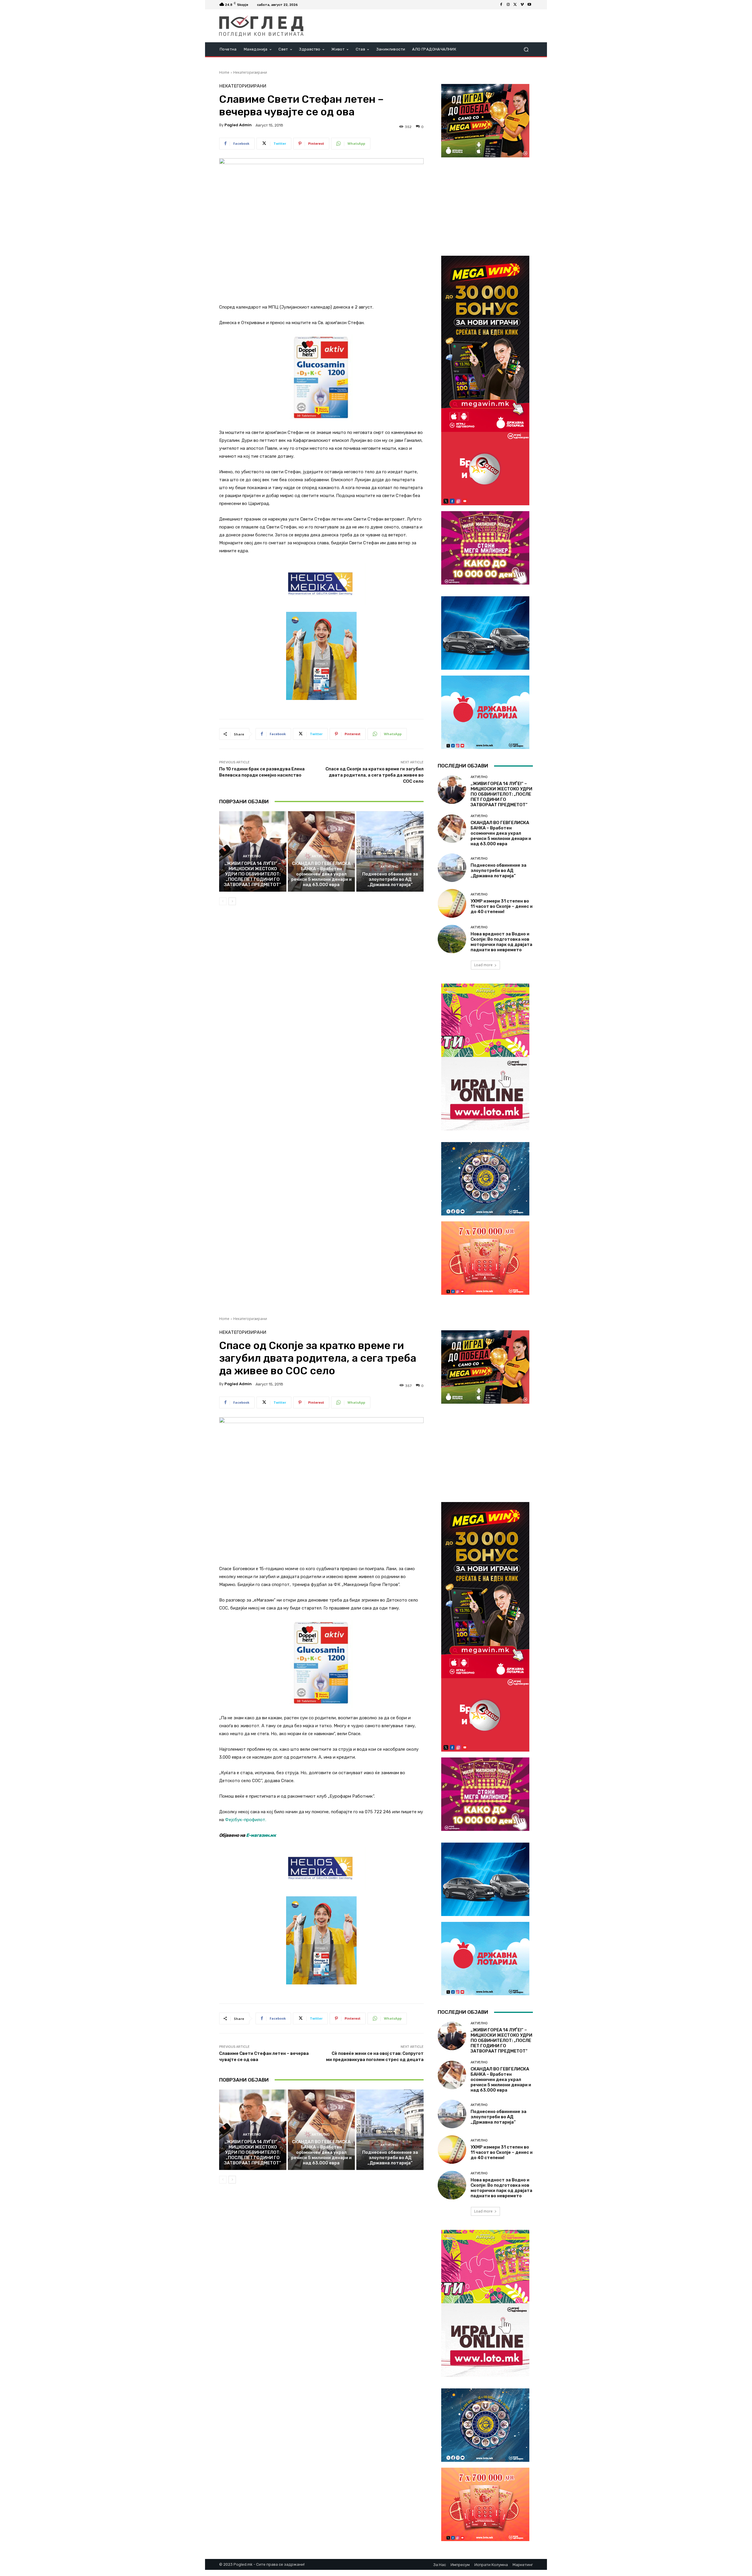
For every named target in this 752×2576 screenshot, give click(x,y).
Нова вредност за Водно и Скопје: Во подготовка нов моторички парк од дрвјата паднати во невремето (501, 942)
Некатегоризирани (250, 72)
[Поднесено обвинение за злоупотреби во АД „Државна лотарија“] (390, 851)
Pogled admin (238, 125)
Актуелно (252, 856)
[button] (526, 49)
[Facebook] (501, 5)
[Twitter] (515, 5)
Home (224, 72)
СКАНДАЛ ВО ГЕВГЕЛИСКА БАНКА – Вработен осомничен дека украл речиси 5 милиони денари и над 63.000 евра (321, 874)
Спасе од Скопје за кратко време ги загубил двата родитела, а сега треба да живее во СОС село (375, 775)
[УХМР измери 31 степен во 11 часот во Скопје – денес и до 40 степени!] (452, 903)
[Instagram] (508, 5)
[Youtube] (529, 5)
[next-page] (232, 901)
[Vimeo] (522, 5)
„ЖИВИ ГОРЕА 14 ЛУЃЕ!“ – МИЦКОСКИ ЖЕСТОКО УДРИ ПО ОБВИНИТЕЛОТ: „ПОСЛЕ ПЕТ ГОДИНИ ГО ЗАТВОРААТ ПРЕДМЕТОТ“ (253, 874)
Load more (483, 965)
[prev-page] (223, 901)
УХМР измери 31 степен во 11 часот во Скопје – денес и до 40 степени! (502, 906)
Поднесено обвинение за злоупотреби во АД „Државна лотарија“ (390, 879)
